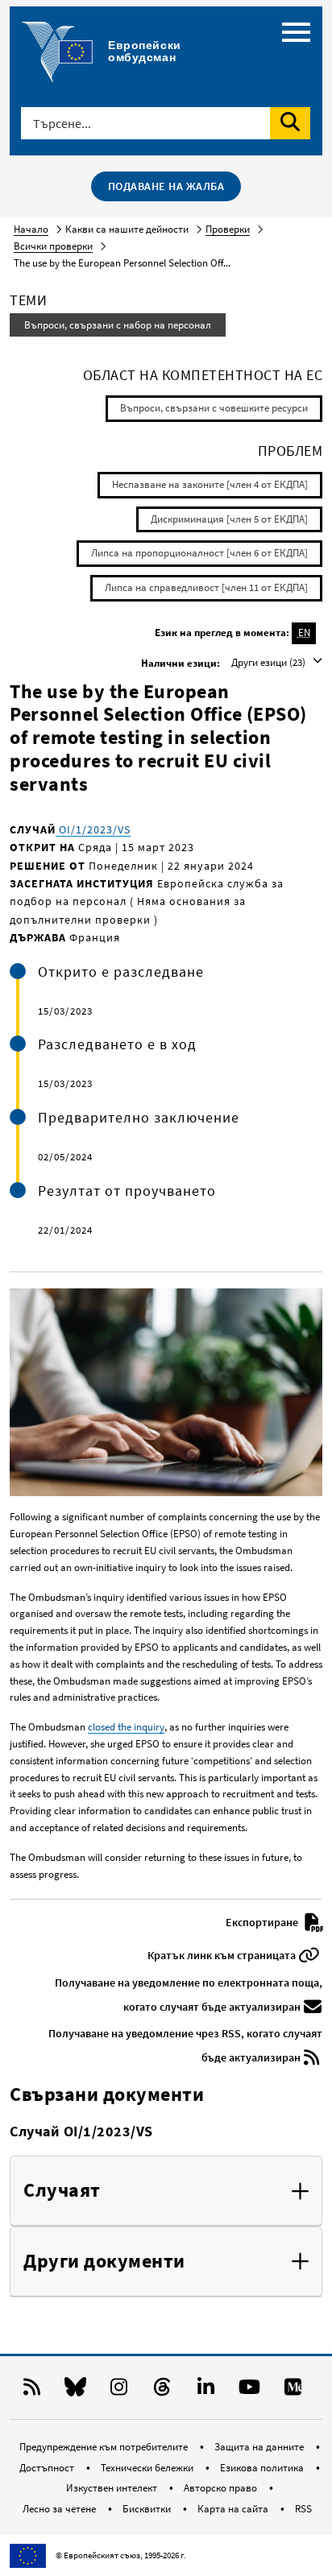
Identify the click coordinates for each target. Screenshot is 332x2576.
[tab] (166, 2191)
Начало (31, 229)
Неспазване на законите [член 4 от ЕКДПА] (210, 484)
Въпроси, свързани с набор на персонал (118, 325)
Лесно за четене (60, 2509)
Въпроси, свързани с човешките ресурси (214, 408)
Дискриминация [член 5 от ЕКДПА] (229, 519)
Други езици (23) (270, 662)
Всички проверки (53, 246)
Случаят (62, 2191)
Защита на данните (260, 2447)
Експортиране (263, 1922)
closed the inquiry (126, 1727)
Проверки (228, 229)
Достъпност (48, 2468)
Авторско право (222, 2488)
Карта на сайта (234, 2509)
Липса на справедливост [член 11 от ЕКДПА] (206, 587)
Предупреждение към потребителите (105, 2447)
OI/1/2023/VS (93, 829)
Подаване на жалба (166, 186)
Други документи (104, 2262)
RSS (303, 2509)
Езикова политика (263, 2468)
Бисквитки (148, 2509)
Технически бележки (148, 2468)
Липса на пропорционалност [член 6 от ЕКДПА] (199, 553)
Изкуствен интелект (113, 2488)
